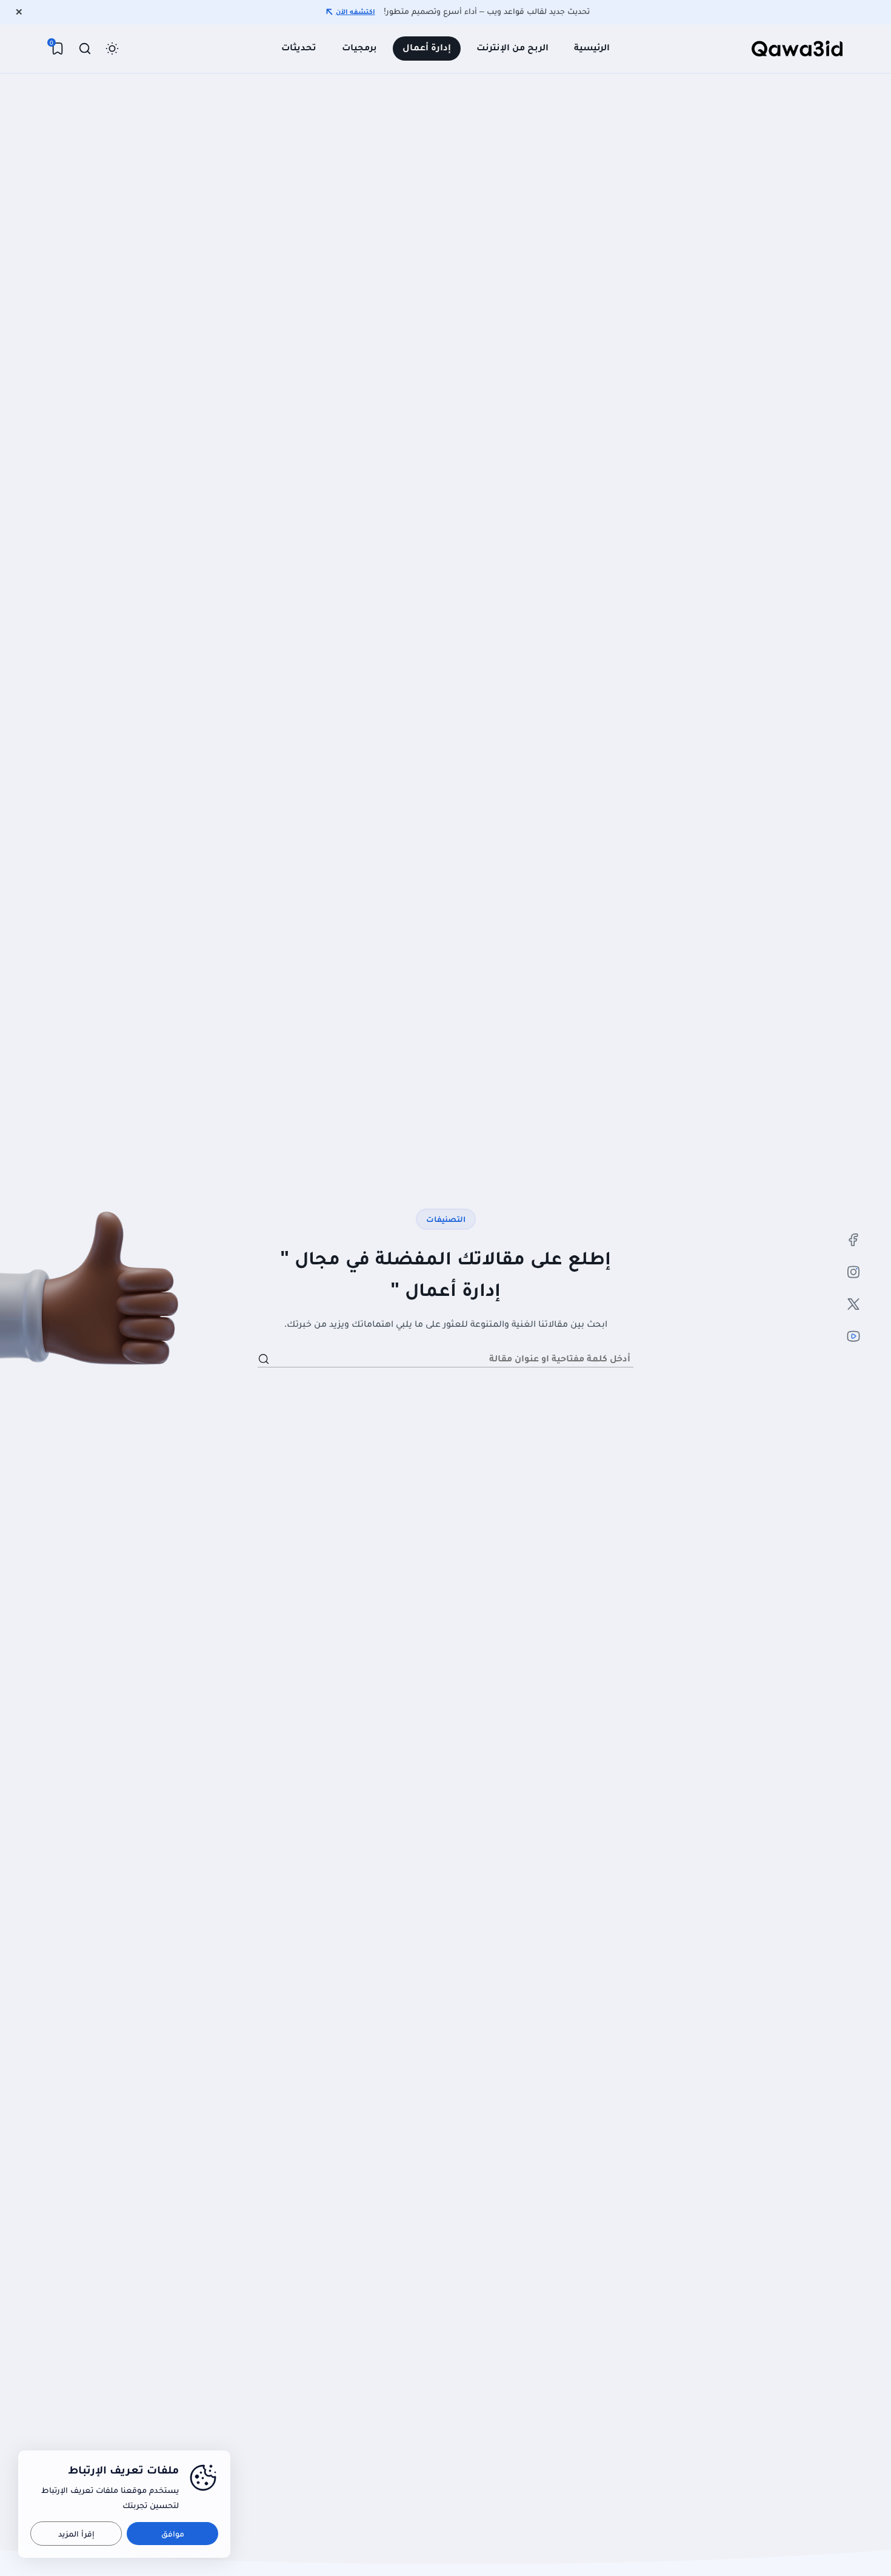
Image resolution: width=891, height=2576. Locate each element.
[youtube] (853, 1336)
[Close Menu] (19, 12)
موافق (173, 2534)
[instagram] (853, 1272)
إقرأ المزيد (76, 2534)
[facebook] (853, 1240)
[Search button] (264, 1359)
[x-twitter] (853, 1304)
